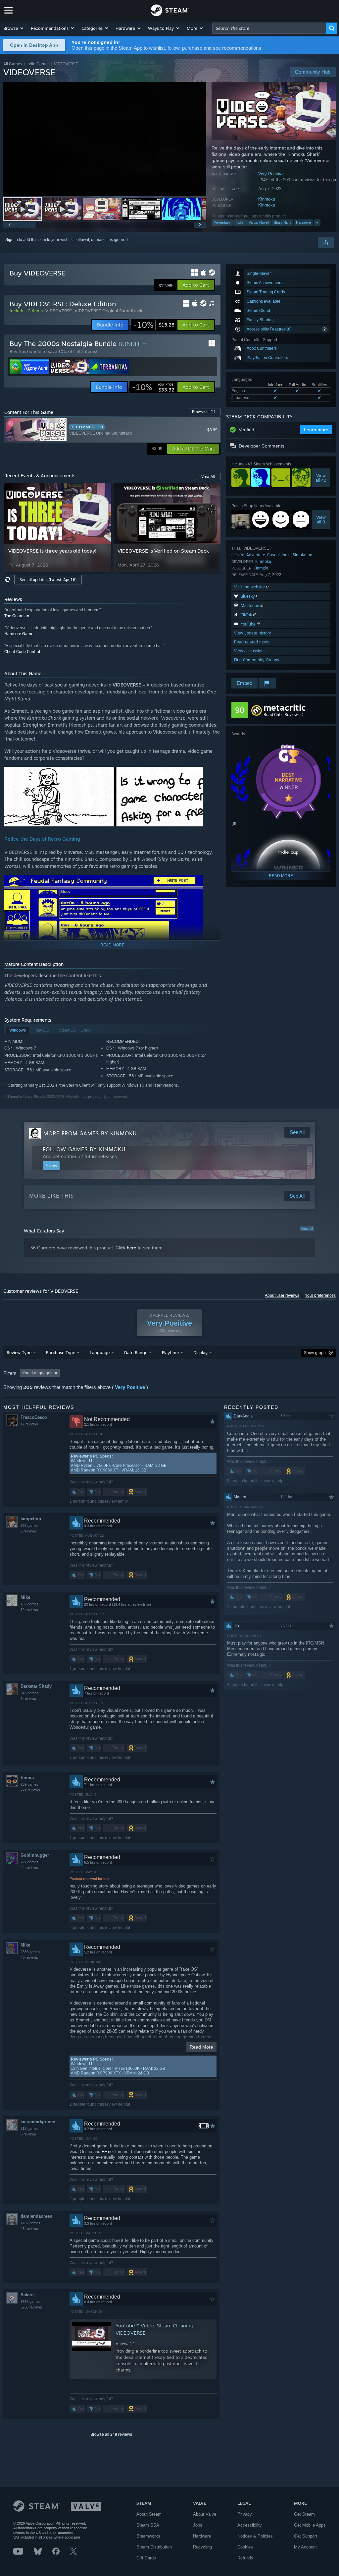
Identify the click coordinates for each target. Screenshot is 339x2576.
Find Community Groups (257, 660)
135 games (29, 1604)
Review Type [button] (19, 1352)
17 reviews (29, 1424)
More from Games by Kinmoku (90, 1133)
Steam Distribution (154, 2547)
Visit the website (250, 587)
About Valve (205, 2514)
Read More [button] (201, 2047)
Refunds (245, 2558)
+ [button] (317, 222)
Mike (25, 1597)
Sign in (12, 240)
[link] (154, 325)
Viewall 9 (321, 519)
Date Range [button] (136, 1352)
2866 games (30, 1952)
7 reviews (28, 1531)
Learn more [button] (316, 430)
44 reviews (29, 1868)
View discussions (250, 651)
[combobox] (269, 28)
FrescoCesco (34, 1417)
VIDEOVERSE (59, 311)
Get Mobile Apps (310, 2525)
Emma (27, 1778)
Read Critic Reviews (282, 715)
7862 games (30, 2302)
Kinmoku (267, 199)
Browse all (204, 412)
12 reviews (29, 1610)
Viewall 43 (321, 478)
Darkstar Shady (36, 1686)
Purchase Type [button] (61, 1352)
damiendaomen (36, 2216)
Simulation (302, 555)
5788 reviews (31, 2307)
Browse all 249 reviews (111, 2434)
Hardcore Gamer (20, 634)
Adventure (222, 222)
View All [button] (208, 476)
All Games (13, 64)
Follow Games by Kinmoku (84, 1149)
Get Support (306, 2536)
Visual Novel (259, 222)
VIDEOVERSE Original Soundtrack (108, 311)
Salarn (27, 2295)
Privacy (245, 2514)
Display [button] (200, 1352)
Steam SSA (148, 2525)
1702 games (30, 2223)
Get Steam (304, 2514)
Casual (273, 555)
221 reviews (30, 1790)
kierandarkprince (38, 2122)
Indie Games (38, 64)
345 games (29, 1693)
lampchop (31, 1519)
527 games (29, 1526)
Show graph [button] (315, 1353)
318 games (29, 2128)
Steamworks (148, 2536)
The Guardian (17, 616)
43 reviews (29, 2229)
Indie (240, 222)
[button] (14, 28)
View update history (253, 633)
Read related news (251, 642)
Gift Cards (146, 2558)
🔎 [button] (234, 824)
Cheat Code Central (22, 652)
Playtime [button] (170, 1352)
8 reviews (28, 2134)
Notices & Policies (255, 2536)
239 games (29, 1784)
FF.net (108, 2152)
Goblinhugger (35, 1855)
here (132, 1248)
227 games (29, 1862)
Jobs (198, 2525)
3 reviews (28, 1699)
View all (307, 1228)
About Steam (149, 2514)
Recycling (202, 2547)
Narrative (303, 222)
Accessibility (250, 2525)
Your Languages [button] (37, 1373)
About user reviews (282, 1295)
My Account (305, 2547)
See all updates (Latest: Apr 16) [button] (48, 580)
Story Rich (282, 222)
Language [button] (100, 1352)
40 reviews (29, 1957)
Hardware (202, 2536)
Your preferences (320, 1295)
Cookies (245, 2547)
